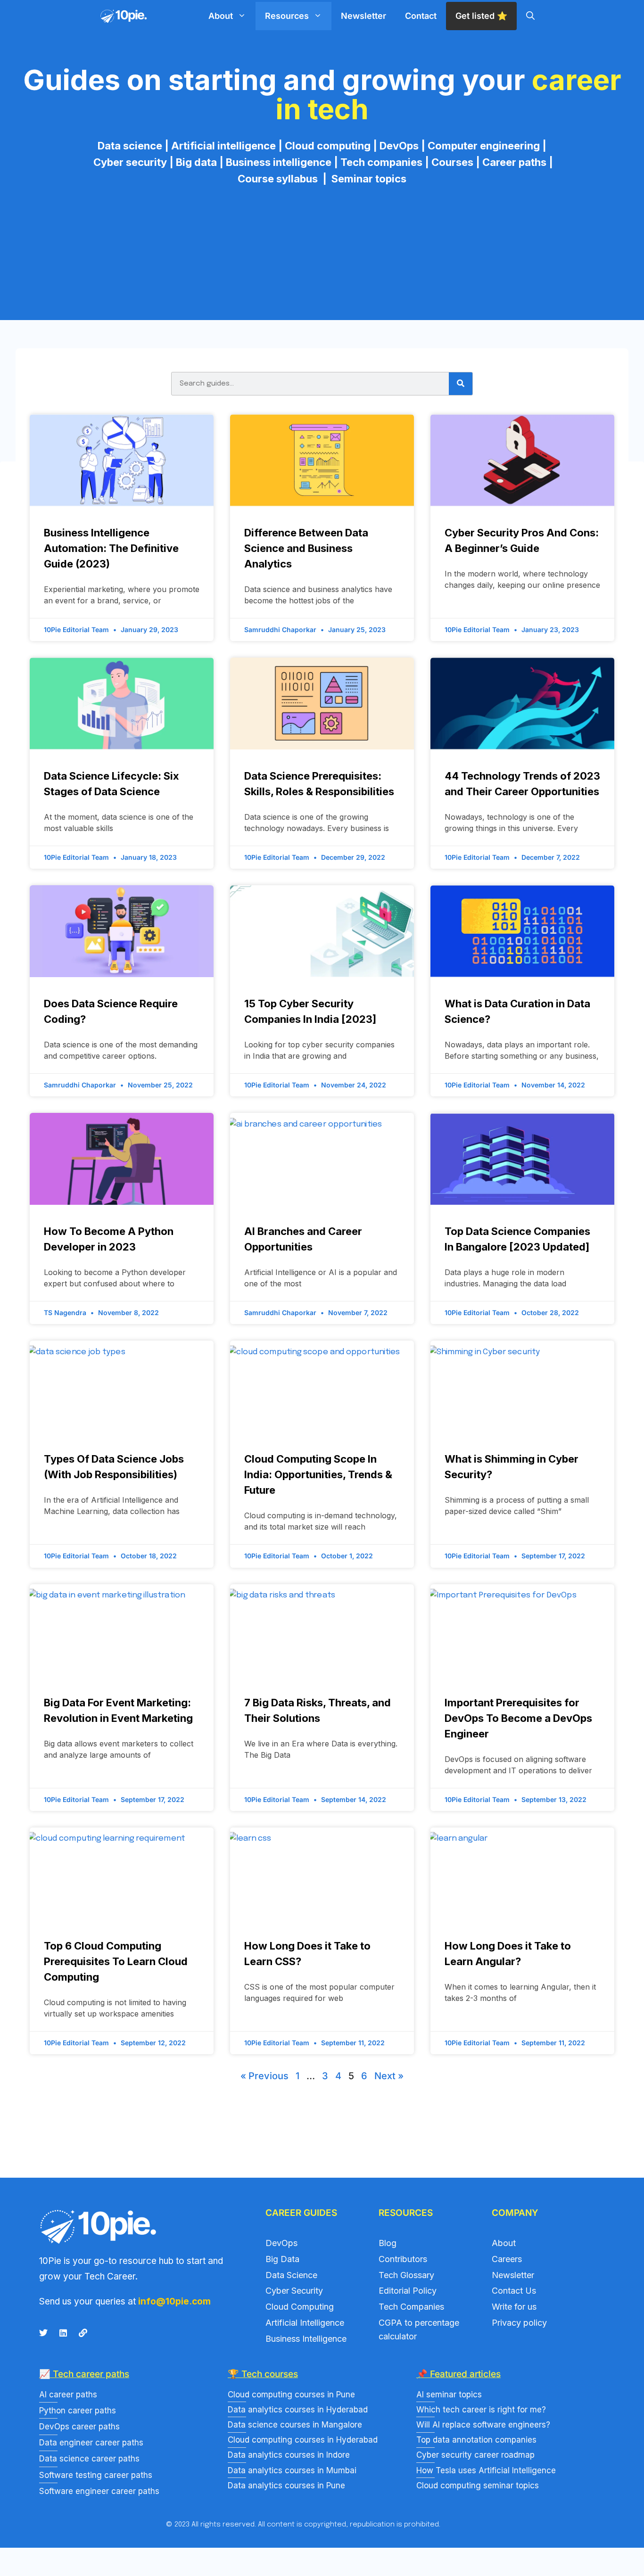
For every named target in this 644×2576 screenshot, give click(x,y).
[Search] (461, 384)
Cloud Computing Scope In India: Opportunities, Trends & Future (318, 1474)
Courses (452, 162)
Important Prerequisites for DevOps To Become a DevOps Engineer (518, 1718)
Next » (389, 2076)
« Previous (264, 2076)
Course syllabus (280, 179)
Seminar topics (369, 179)
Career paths (514, 162)
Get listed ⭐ (481, 16)
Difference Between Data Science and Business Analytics (306, 548)
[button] (530, 16)
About (221, 16)
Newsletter (363, 16)
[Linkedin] (63, 2333)
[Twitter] (43, 2333)
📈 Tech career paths (84, 2374)
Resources (287, 16)
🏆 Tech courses (263, 2374)
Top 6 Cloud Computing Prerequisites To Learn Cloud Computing (116, 1961)
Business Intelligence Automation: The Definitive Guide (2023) (111, 548)
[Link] (83, 2333)
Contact (421, 16)
